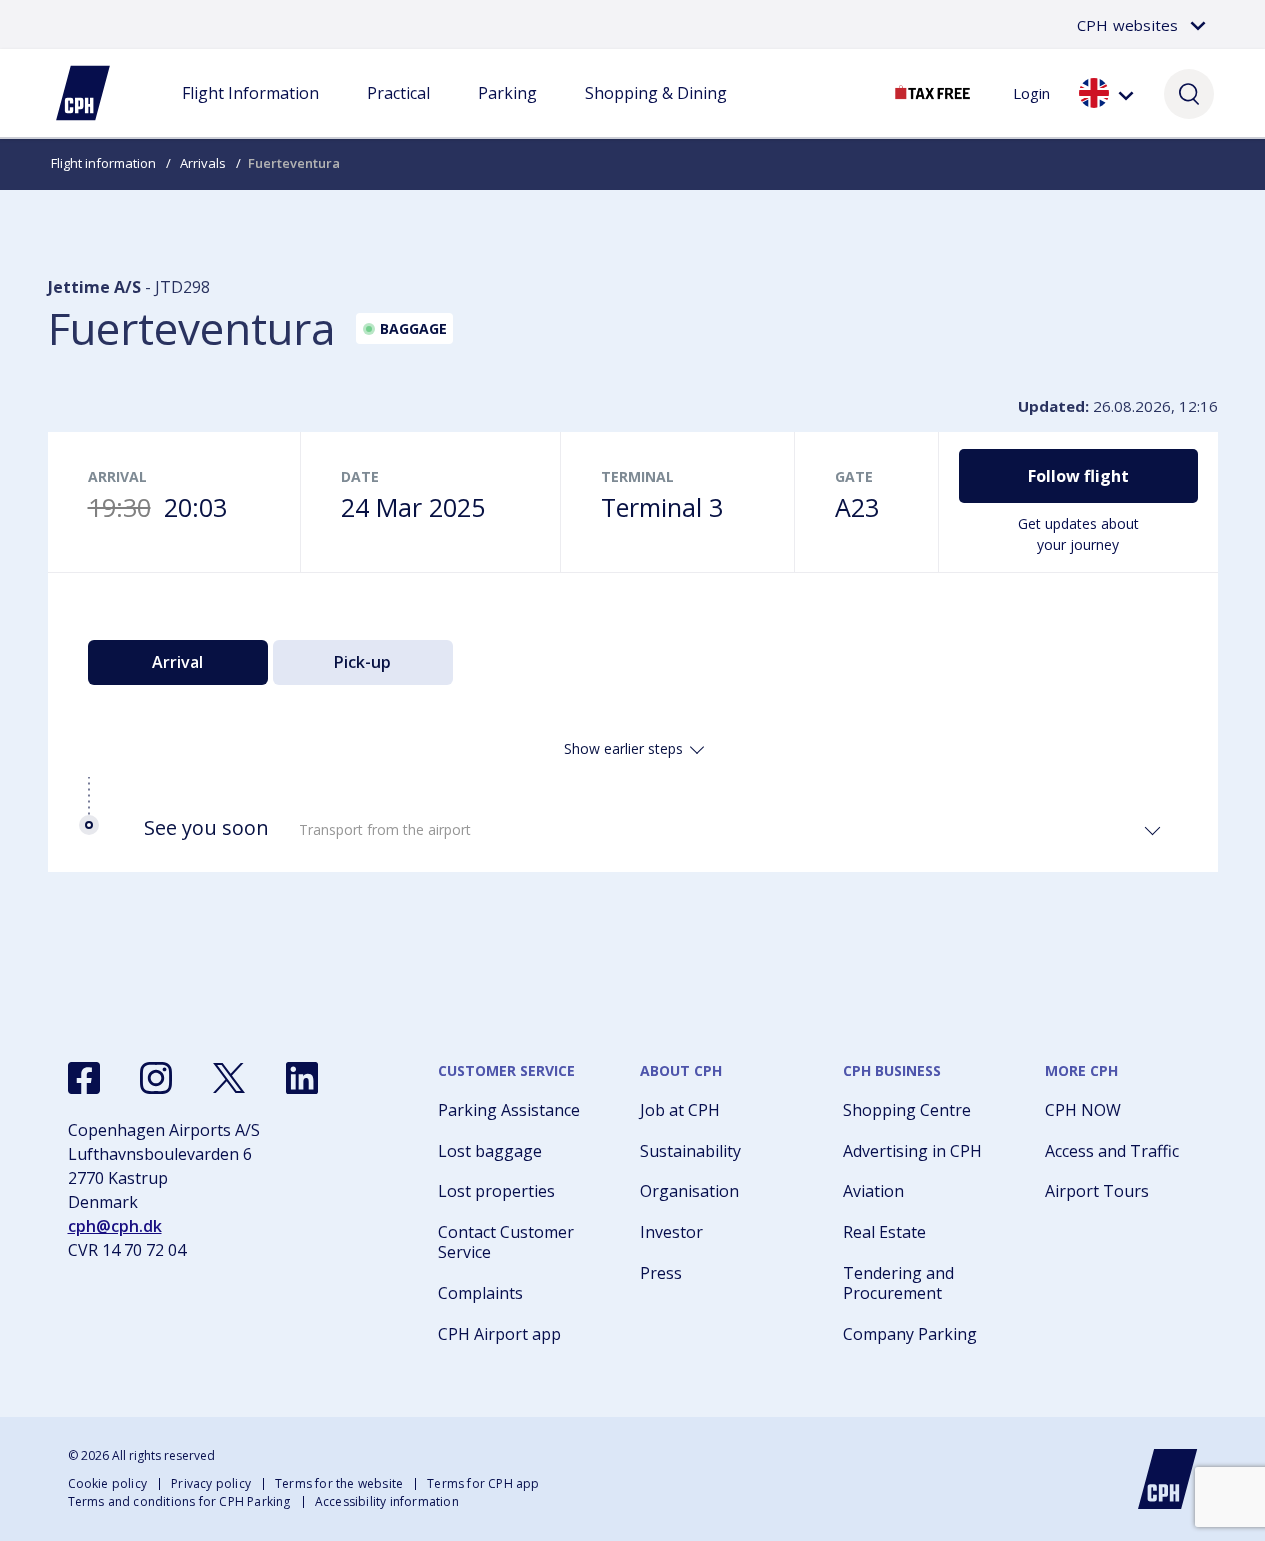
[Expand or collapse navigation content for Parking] (507, 113)
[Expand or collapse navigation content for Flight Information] (250, 113)
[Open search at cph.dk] (1189, 93)
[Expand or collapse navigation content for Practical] (398, 113)
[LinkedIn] (302, 1078)
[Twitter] (229, 1078)
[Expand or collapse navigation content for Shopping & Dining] (656, 113)
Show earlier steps (623, 748)
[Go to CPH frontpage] (1168, 1479)
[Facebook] (84, 1078)
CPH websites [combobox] (1127, 25)
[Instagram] (156, 1078)
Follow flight (1078, 476)
